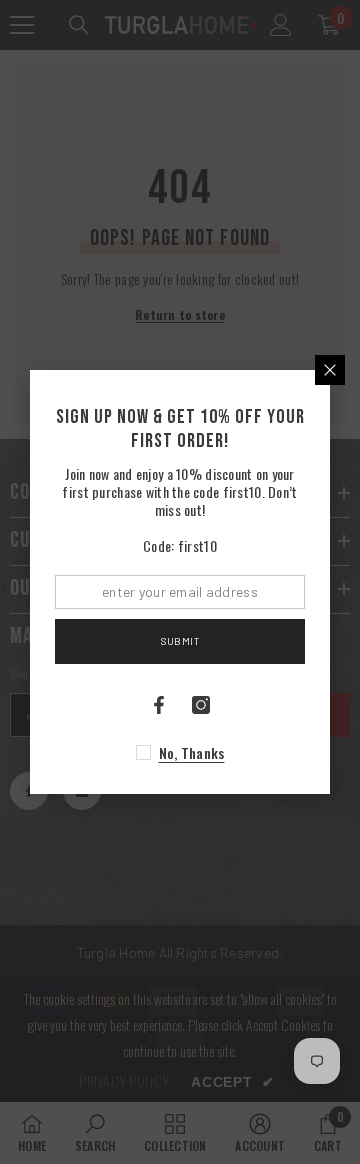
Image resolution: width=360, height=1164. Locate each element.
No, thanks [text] (192, 752)
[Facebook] (159, 705)
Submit (180, 641)
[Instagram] (201, 705)
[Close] (330, 370)
